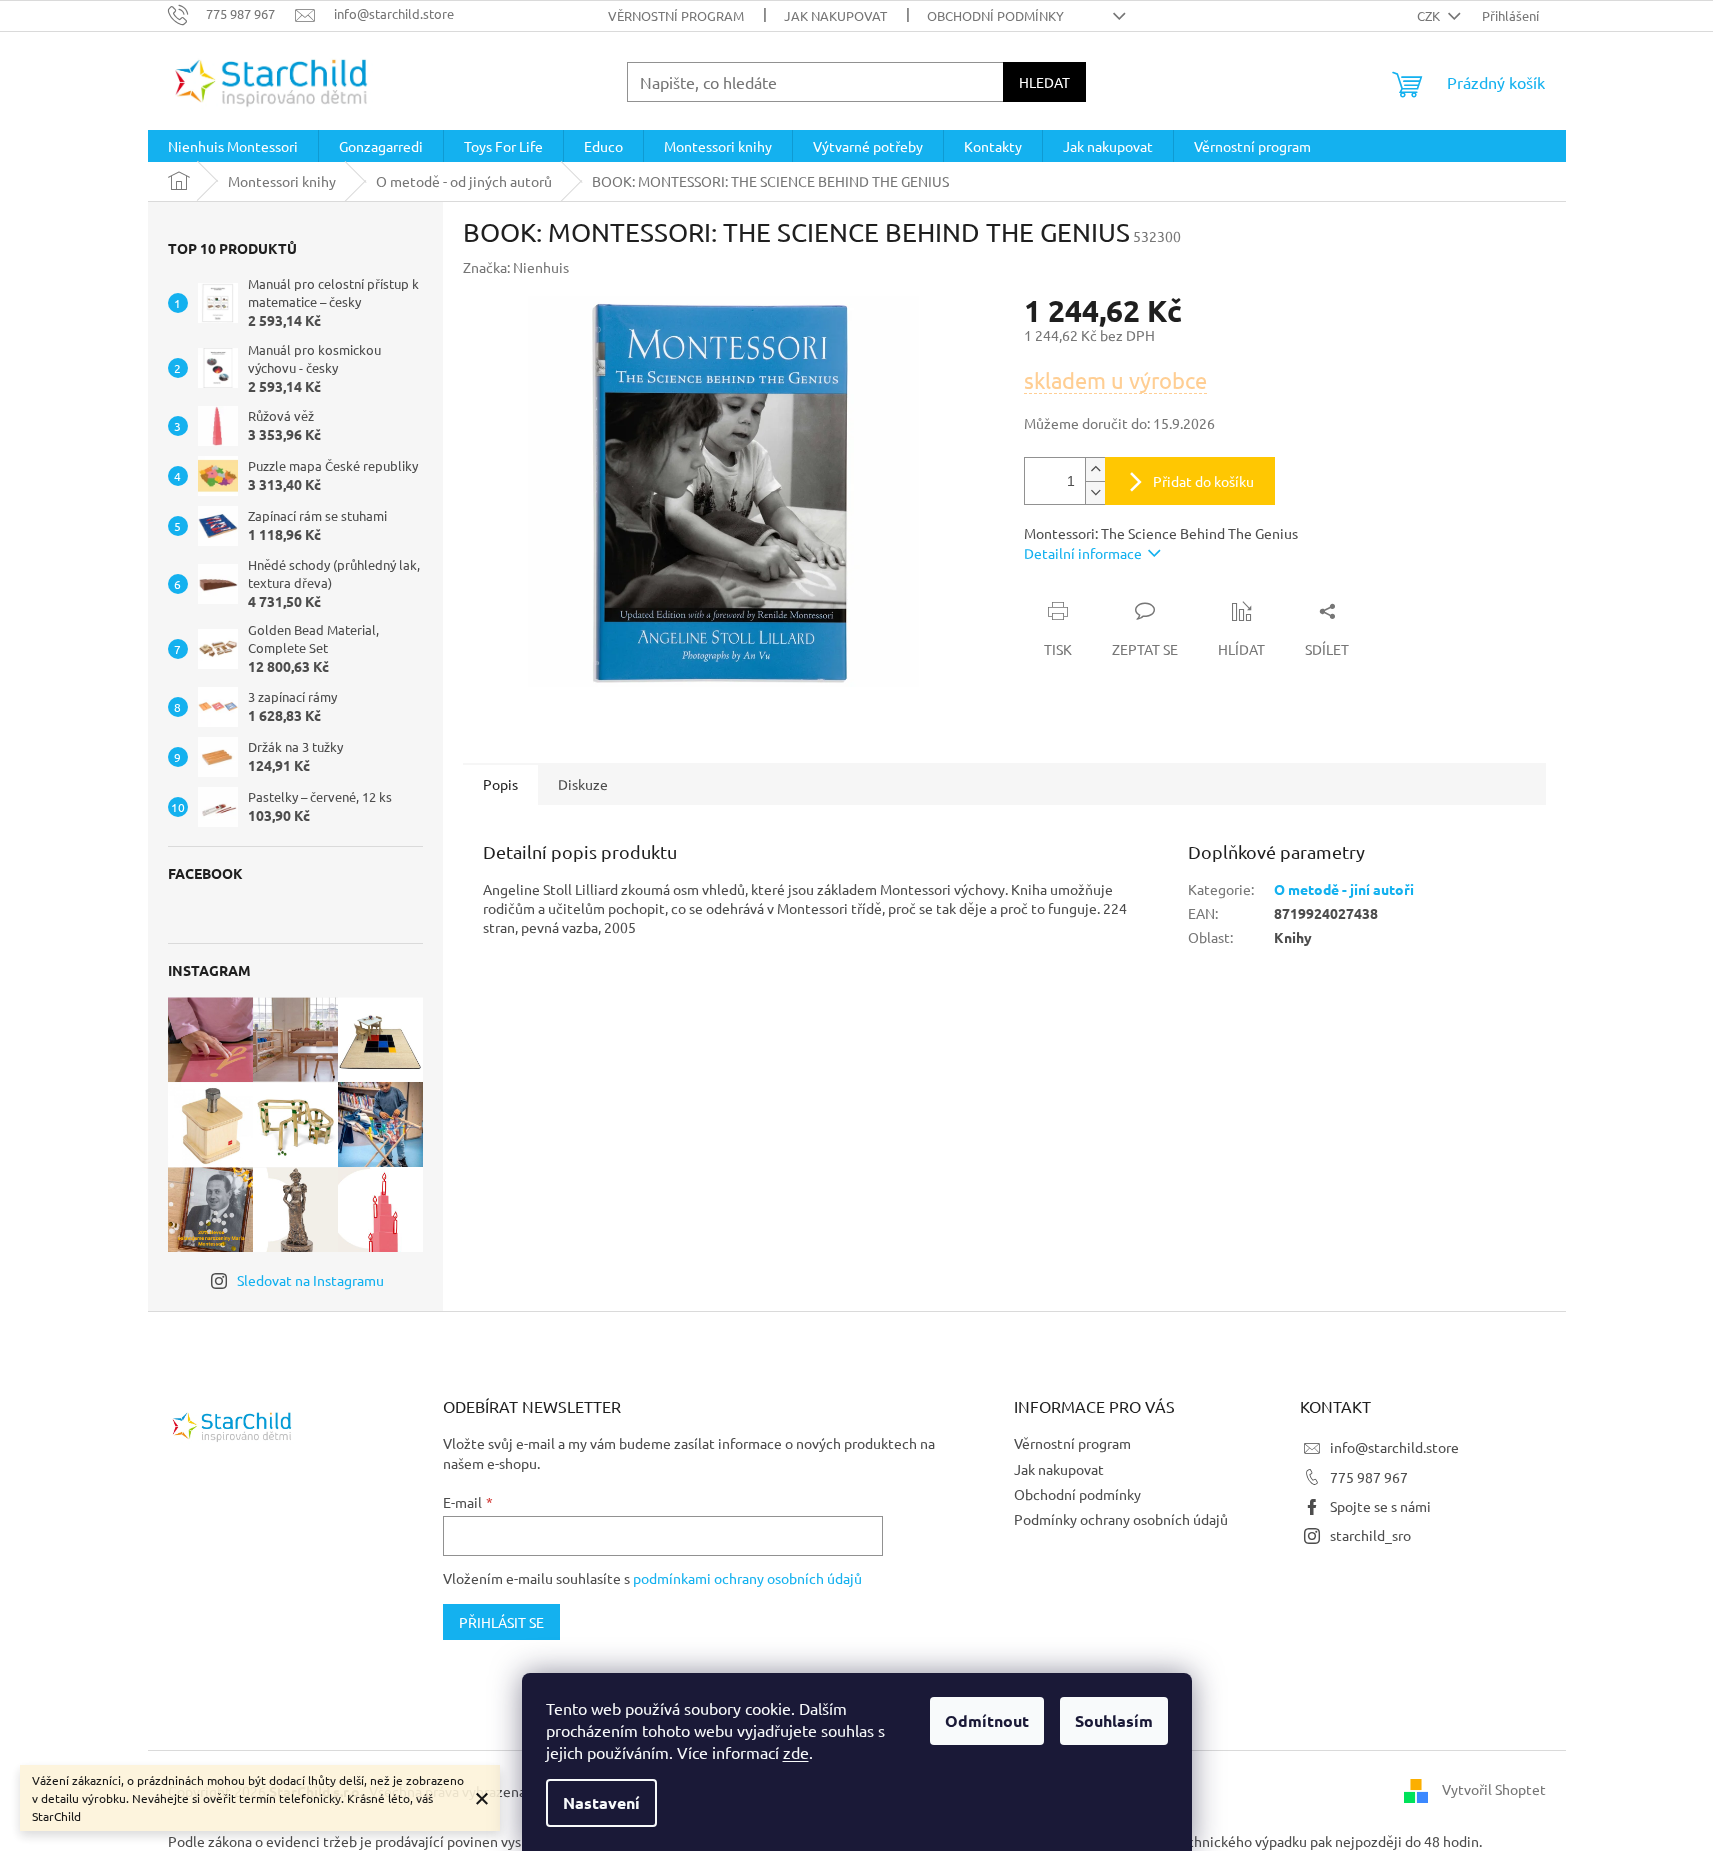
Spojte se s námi (1380, 1506)
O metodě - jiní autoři (1344, 889)
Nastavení (601, 1802)
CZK (1430, 15)
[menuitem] (233, 146)
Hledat (1044, 82)
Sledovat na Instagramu (310, 1280)
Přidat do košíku (1203, 481)
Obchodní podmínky (995, 15)
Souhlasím (1114, 1720)
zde (796, 1752)
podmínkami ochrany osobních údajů (747, 1578)
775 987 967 (1369, 1477)
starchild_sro (1370, 1535)
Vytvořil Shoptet (1494, 1789)
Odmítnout (987, 1720)
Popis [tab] (500, 784)
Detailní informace (1083, 553)
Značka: (516, 267)
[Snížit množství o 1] (1095, 492)
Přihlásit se (501, 1622)
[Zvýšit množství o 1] (1095, 469)
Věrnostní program (676, 15)
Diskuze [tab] (583, 784)
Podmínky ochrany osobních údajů (1121, 1519)
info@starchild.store (1394, 1447)
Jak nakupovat (835, 15)
